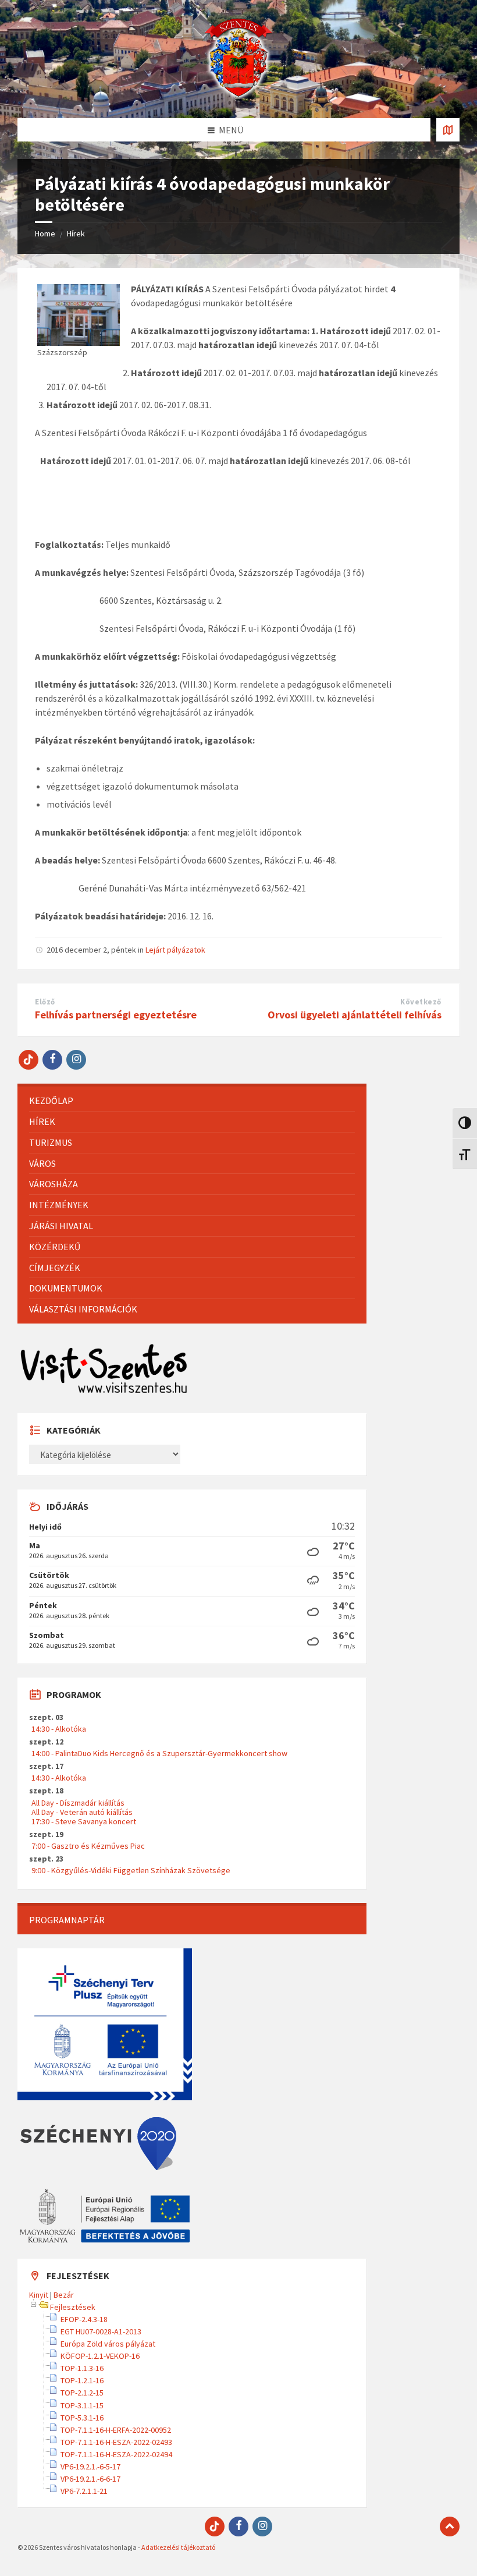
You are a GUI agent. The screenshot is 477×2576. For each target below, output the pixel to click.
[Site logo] (238, 95)
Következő (421, 1002)
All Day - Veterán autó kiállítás (82, 1812)
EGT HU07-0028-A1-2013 (101, 2331)
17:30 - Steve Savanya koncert (84, 1821)
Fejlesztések (73, 2307)
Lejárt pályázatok (175, 950)
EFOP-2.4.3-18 (84, 2319)
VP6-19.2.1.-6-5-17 (90, 2467)
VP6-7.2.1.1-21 (84, 2491)
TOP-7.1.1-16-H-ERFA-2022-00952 (116, 2430)
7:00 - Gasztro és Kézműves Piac (88, 1846)
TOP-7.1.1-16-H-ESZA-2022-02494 (116, 2454)
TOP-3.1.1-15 (82, 2405)
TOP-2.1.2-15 (82, 2393)
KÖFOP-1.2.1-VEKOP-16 (100, 2356)
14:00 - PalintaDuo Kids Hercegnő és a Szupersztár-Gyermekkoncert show (159, 1753)
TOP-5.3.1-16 (82, 2418)
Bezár (64, 2295)
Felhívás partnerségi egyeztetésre (116, 1015)
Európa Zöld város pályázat (108, 2344)
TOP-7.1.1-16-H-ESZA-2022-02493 (116, 2442)
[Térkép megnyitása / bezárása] (448, 130)
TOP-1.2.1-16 (82, 2380)
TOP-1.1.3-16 (82, 2368)
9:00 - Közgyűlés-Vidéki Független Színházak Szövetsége (131, 1870)
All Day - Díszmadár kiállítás (78, 1803)
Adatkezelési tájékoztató (178, 2547)
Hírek (76, 233)
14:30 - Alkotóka (59, 1729)
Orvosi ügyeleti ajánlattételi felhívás (355, 1015)
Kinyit (39, 2295)
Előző (45, 1002)
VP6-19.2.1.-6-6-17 (90, 2479)
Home (45, 233)
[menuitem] (192, 1101)
